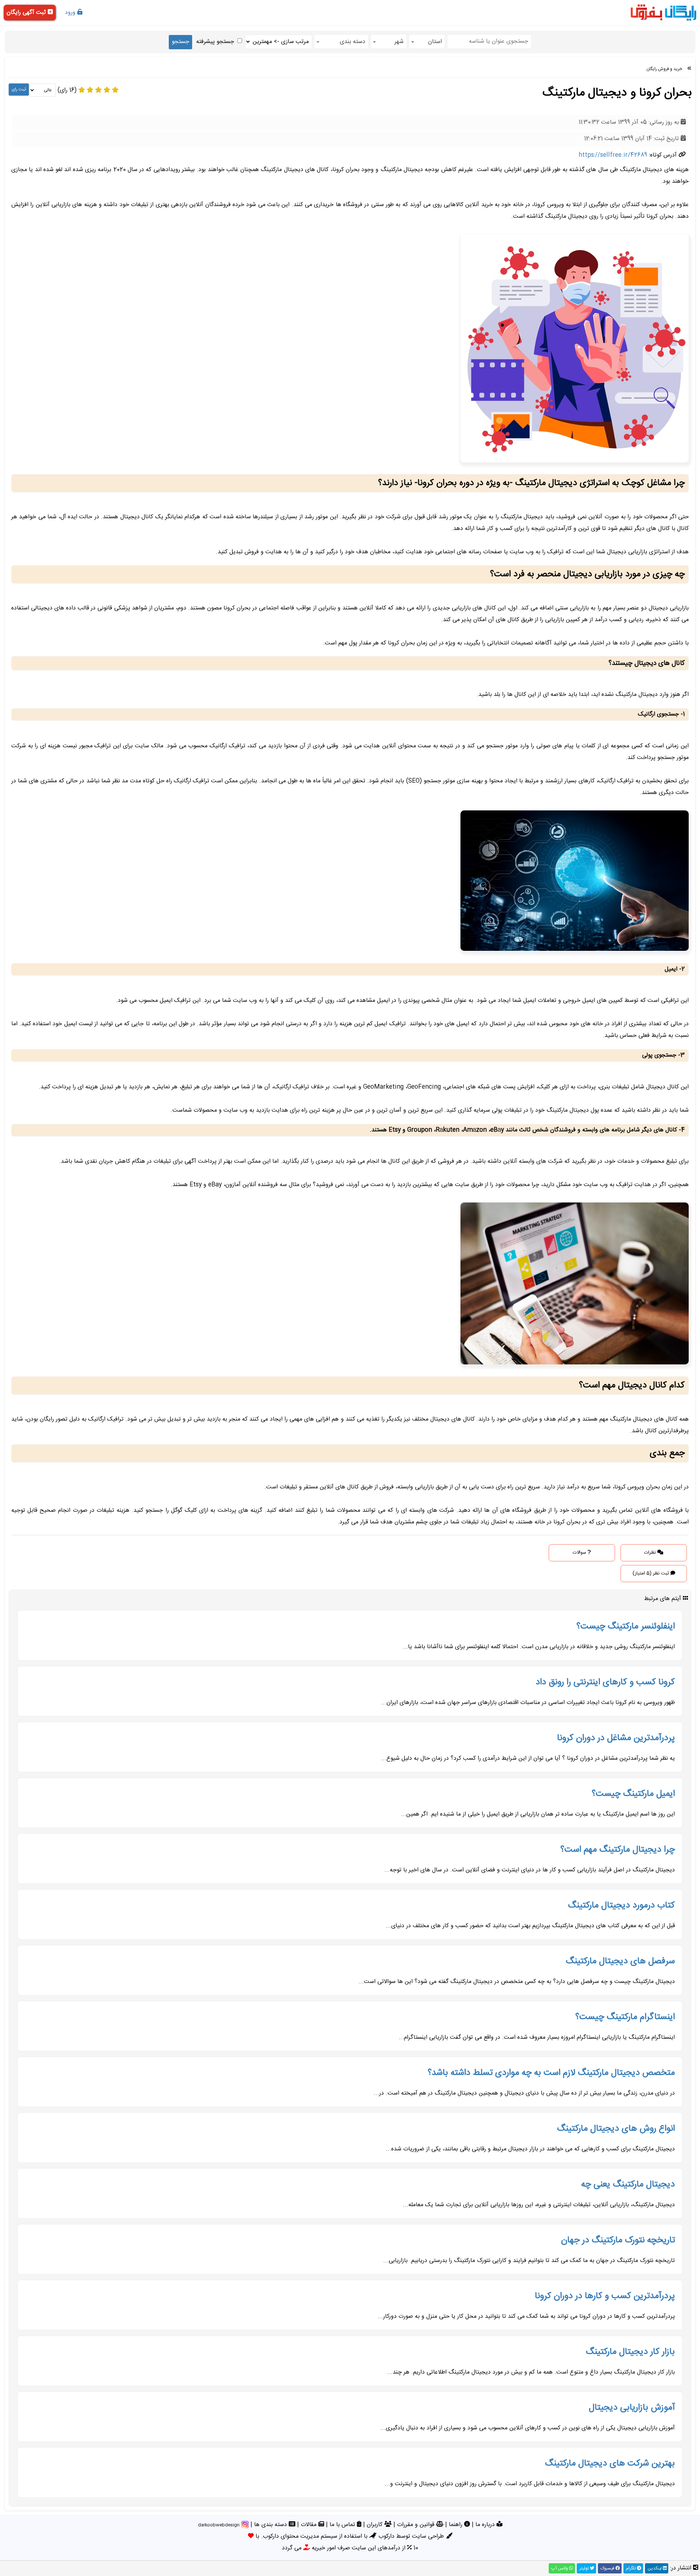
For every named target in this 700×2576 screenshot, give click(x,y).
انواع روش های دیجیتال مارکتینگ (616, 2129)
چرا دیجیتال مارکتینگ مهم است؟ (618, 1850)
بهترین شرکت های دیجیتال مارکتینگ (610, 2464)
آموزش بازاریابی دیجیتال (632, 2408)
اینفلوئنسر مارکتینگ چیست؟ (626, 1627)
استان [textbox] (435, 42)
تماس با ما (343, 2525)
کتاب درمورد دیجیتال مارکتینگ (621, 1906)
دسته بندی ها (271, 2525)
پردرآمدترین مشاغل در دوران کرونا (616, 1738)
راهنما (456, 2525)
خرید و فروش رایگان (664, 69)
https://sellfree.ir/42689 (613, 155)
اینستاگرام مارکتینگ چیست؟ (625, 2017)
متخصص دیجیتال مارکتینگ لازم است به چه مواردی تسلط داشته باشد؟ (551, 2073)
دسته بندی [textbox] (353, 42)
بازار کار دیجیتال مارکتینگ (630, 2352)
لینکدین (655, 2568)
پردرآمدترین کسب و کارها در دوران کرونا (605, 2296)
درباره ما (486, 2525)
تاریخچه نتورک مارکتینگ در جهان (618, 2240)
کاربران (376, 2525)
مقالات (310, 2525)
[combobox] (427, 42)
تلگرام (631, 2568)
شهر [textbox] (399, 42)
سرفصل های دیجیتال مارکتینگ (620, 1961)
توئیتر (585, 2568)
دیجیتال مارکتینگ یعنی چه (628, 2185)
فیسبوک (608, 2568)
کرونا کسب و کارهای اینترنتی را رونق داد (605, 1682)
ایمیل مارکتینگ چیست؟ (633, 1794)
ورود (71, 13)
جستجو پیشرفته (215, 42)
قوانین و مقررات (417, 2525)
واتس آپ (560, 2568)
